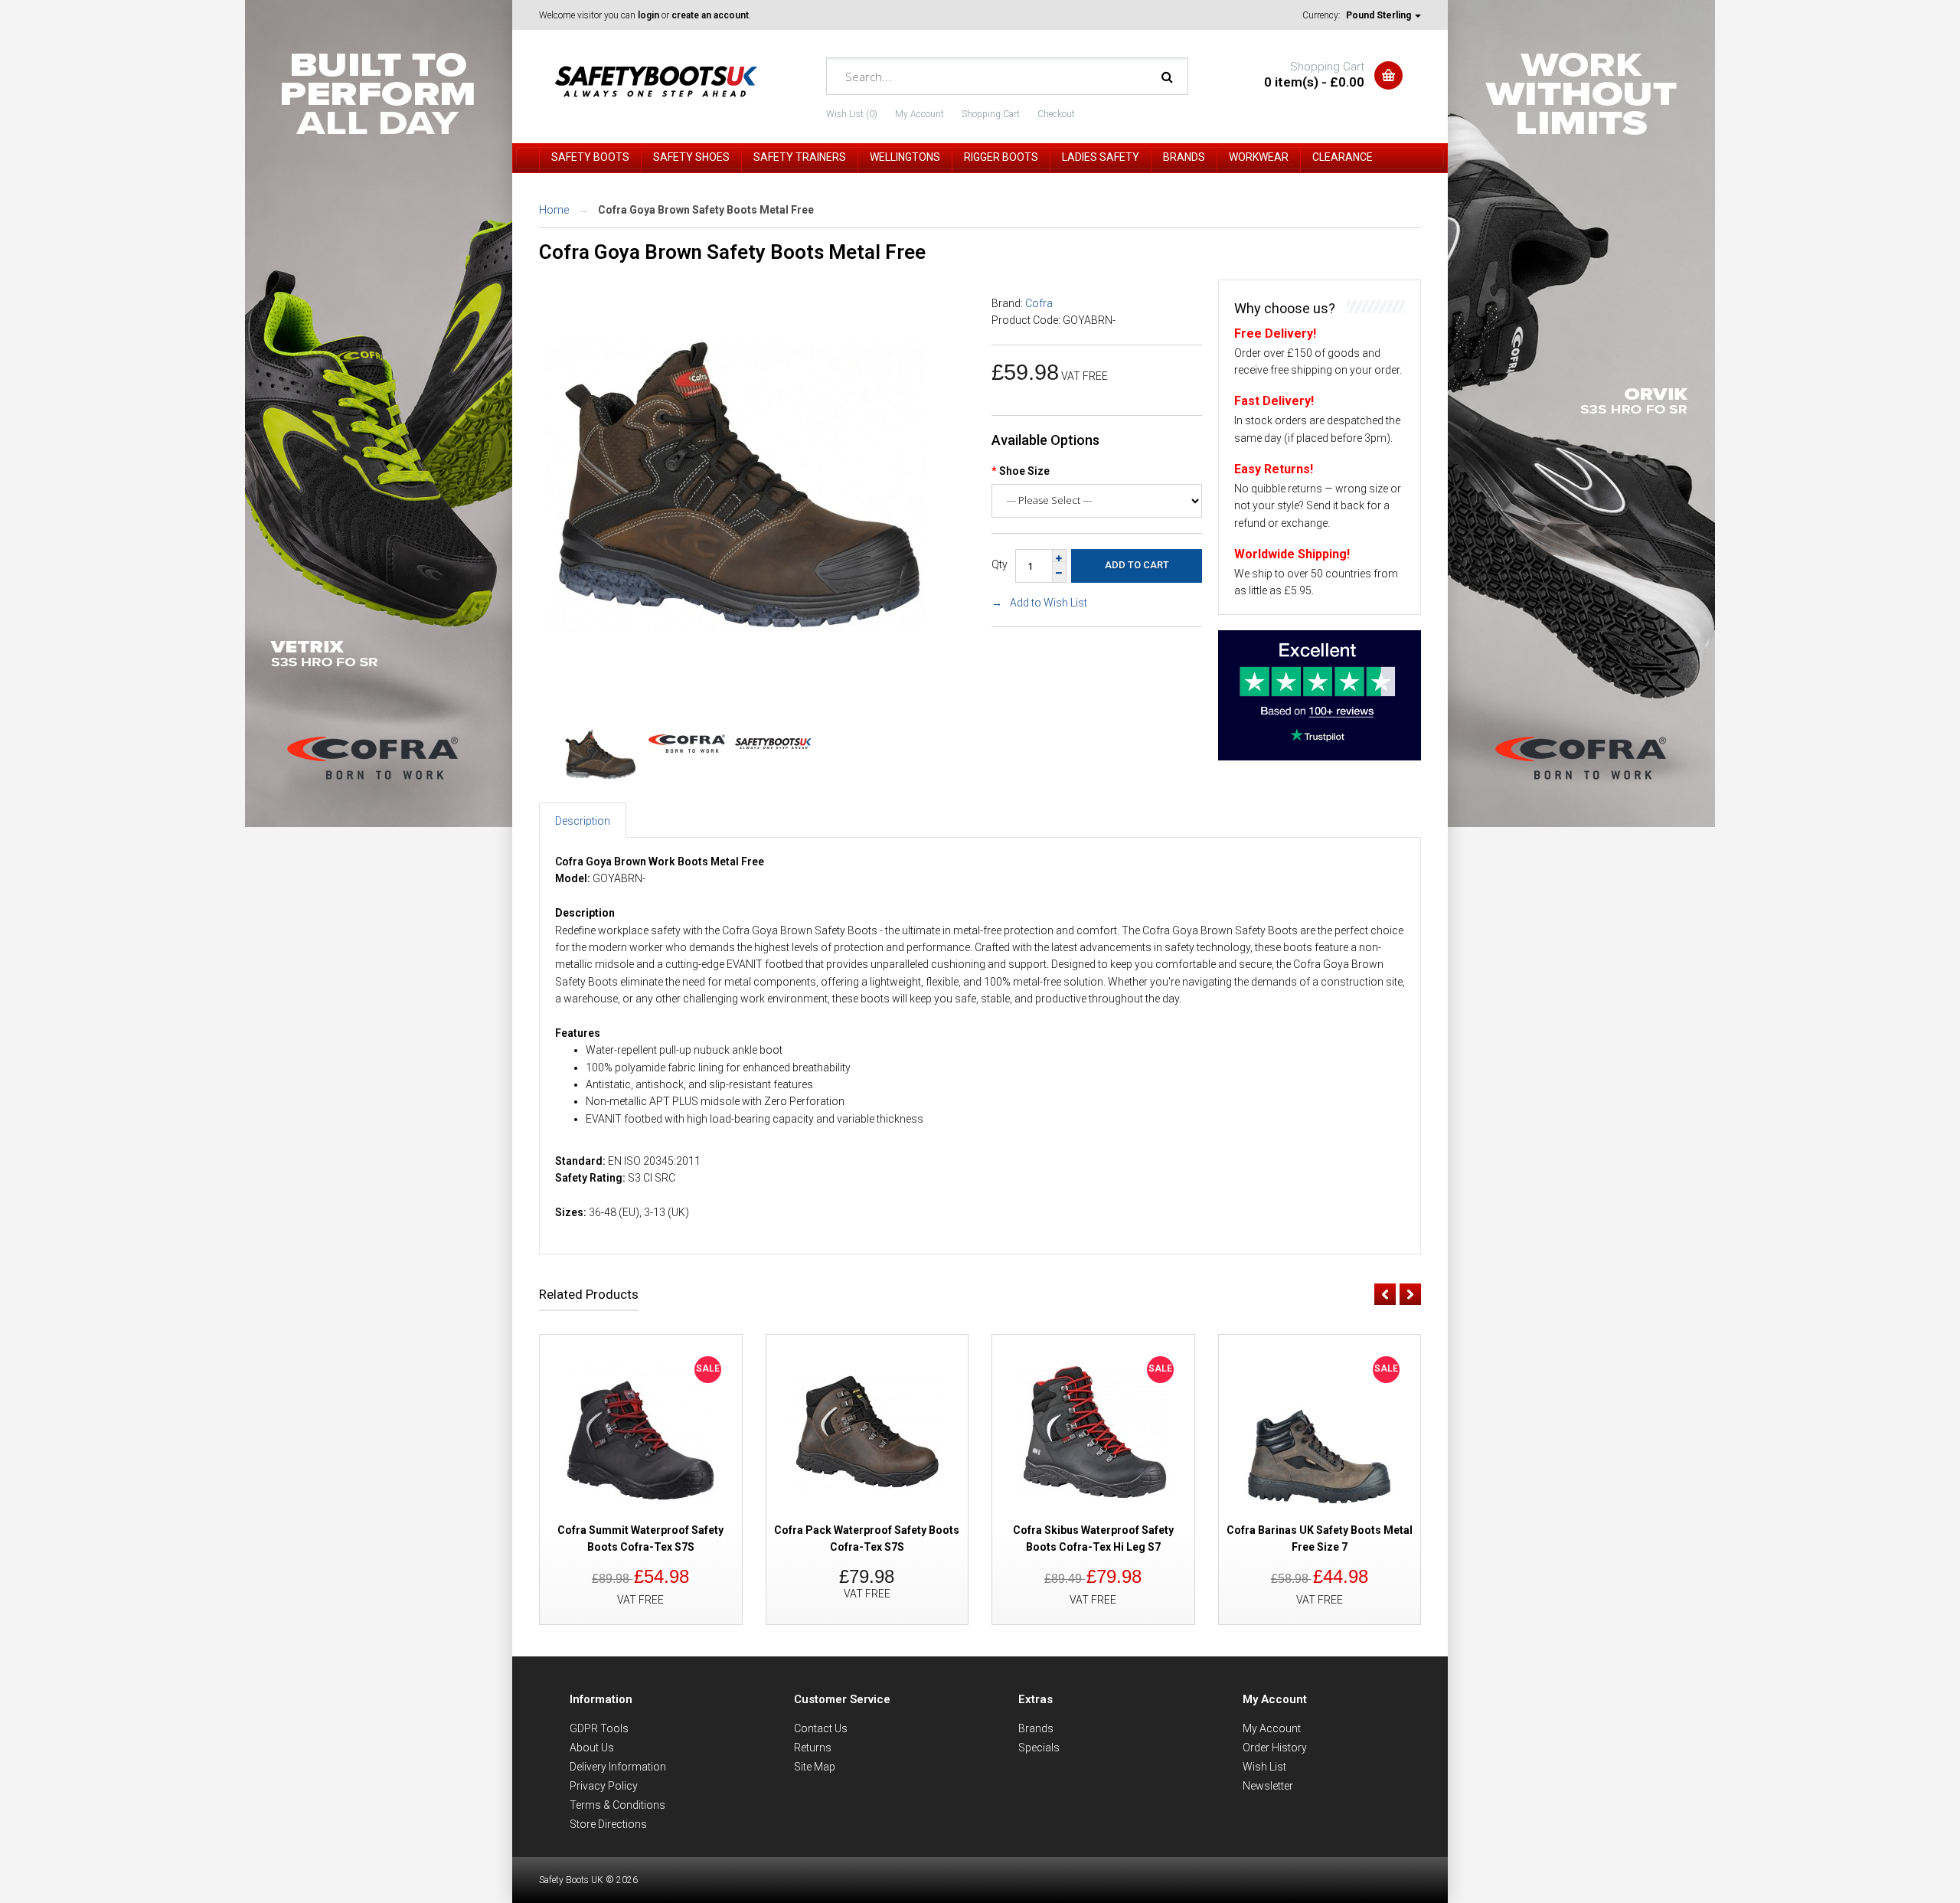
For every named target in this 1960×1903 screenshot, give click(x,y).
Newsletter (1268, 1786)
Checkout (1056, 114)
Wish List (1264, 1767)
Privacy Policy (604, 1786)
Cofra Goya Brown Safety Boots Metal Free (706, 210)
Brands (1036, 1728)
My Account (920, 114)
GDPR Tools (599, 1728)
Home (554, 210)
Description (583, 821)
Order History (1275, 1748)
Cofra (1039, 303)
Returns (813, 1748)
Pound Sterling (1380, 15)
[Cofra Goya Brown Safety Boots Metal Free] (734, 674)
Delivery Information (618, 1767)
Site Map (815, 1767)
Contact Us (821, 1728)
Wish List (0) (852, 114)
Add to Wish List (1049, 603)
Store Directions (608, 1824)
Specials (1039, 1748)
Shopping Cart (991, 114)
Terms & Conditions (617, 1805)
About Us (592, 1748)
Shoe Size (1024, 471)
